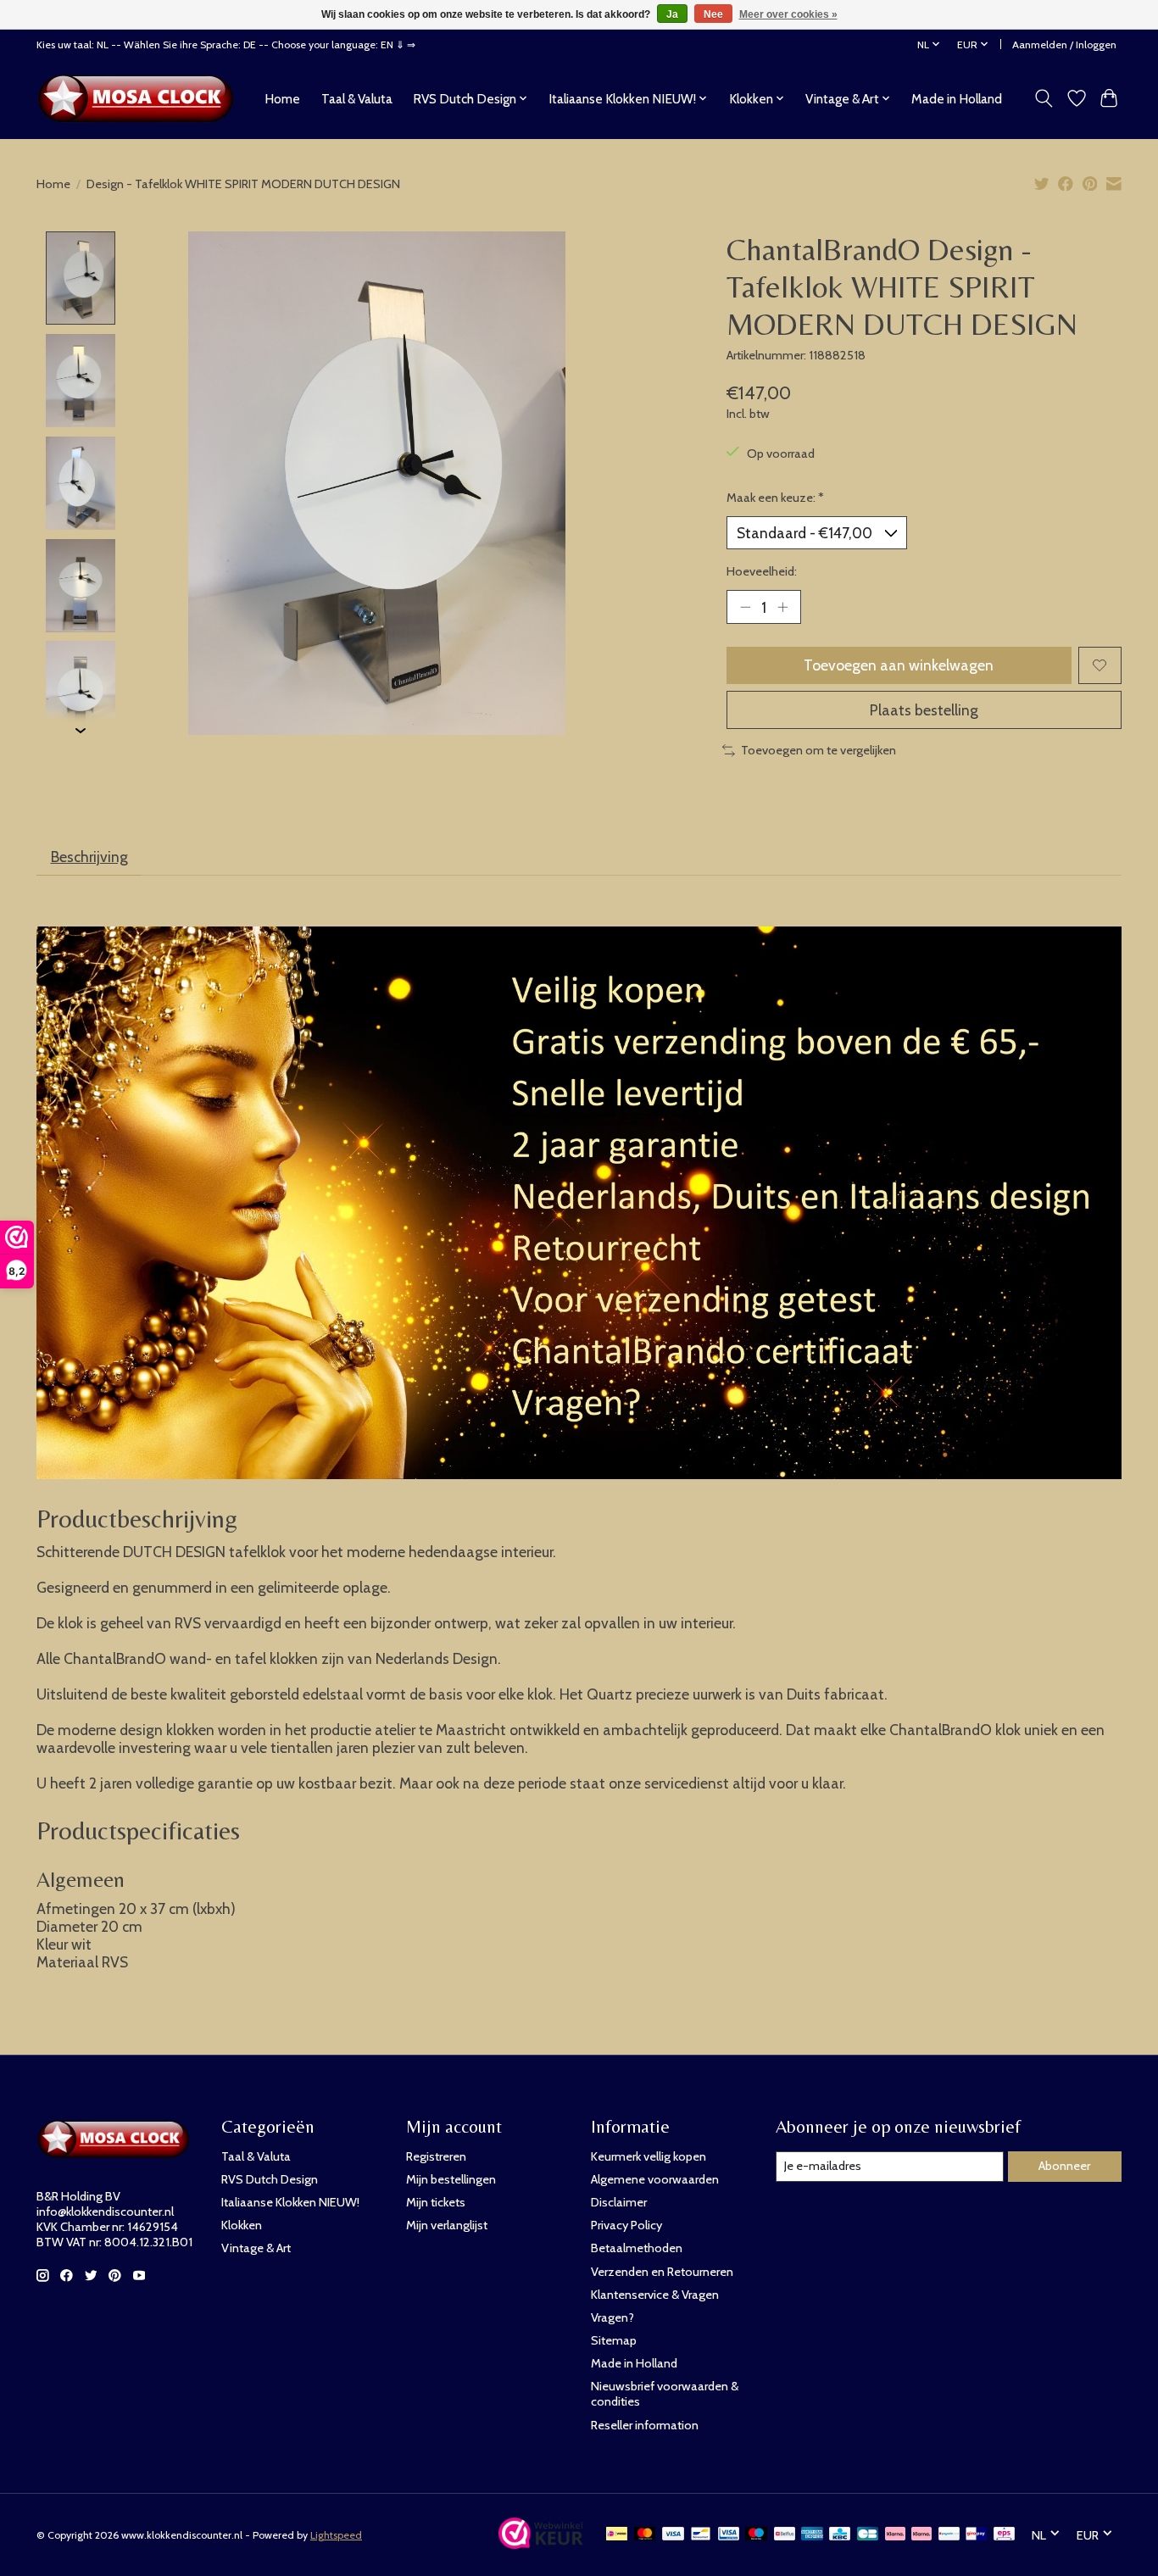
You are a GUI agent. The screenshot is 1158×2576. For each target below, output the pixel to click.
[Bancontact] (701, 2535)
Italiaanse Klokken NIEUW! (290, 2202)
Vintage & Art (256, 2248)
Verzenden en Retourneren (662, 2272)
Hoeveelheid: (762, 571)
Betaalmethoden (637, 2248)
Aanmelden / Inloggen (1064, 45)
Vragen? (612, 2317)
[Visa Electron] (729, 2535)
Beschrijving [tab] (89, 857)
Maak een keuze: (775, 498)
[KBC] (840, 2535)
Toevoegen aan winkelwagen (899, 665)
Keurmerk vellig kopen (649, 2156)
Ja (672, 14)
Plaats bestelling (924, 710)
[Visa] (673, 2535)
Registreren (436, 2156)
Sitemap (614, 2340)
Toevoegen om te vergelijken (818, 750)
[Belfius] (785, 2535)
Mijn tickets (436, 2202)
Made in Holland (957, 99)
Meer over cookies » (788, 14)
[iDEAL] (617, 2535)
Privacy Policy (626, 2225)
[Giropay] (976, 2535)
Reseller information (645, 2425)
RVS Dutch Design (270, 2179)
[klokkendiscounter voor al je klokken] (140, 98)
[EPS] (1004, 2535)
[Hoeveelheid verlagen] (745, 607)
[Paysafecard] (949, 2535)
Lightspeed (336, 2535)
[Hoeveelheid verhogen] (782, 607)
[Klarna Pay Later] (895, 2535)
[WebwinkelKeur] (541, 2543)
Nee (713, 14)
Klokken (242, 2225)
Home (282, 99)
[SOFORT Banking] (921, 2535)
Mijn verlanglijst (447, 2225)
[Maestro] (756, 2535)
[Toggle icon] (1044, 98)
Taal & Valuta (357, 99)
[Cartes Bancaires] (868, 2535)
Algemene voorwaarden (655, 2179)
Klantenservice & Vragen (655, 2295)
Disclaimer (619, 2202)
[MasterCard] (645, 2535)
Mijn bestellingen (451, 2179)
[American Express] (812, 2535)
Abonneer (1064, 2166)
